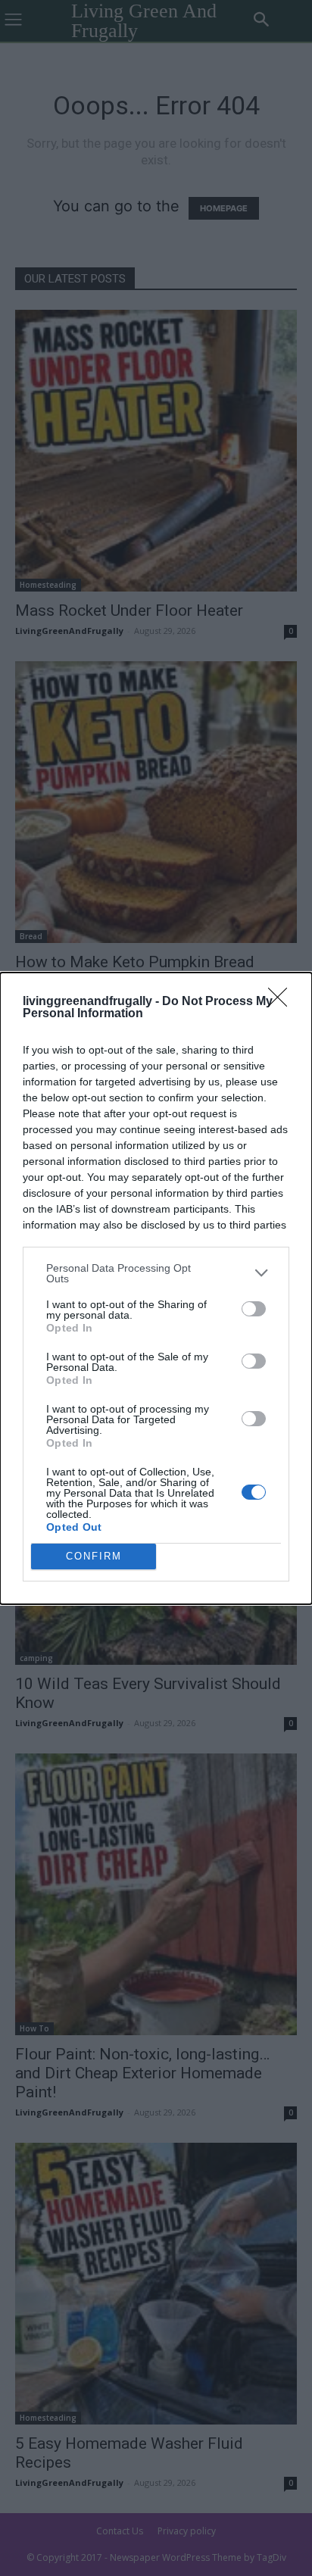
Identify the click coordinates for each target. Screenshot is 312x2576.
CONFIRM (94, 1556)
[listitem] (156, 1273)
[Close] (282, 1002)
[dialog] (156, 1288)
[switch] (254, 1309)
